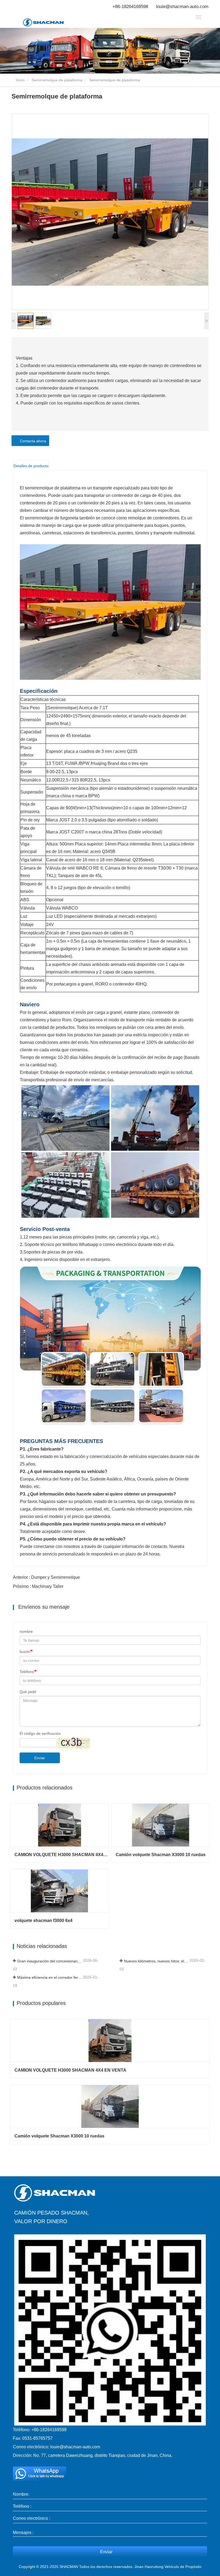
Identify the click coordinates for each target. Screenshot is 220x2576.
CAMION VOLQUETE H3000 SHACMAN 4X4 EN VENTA (61, 1855)
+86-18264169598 (130, 7)
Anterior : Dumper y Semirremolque (46, 1577)
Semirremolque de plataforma (57, 80)
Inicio (20, 80)
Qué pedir (28, 1692)
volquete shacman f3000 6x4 (43, 1920)
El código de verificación (40, 1733)
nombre (26, 1631)
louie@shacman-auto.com (182, 7)
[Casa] (50, 22)
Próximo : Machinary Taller (38, 1586)
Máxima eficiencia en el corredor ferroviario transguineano (49, 1977)
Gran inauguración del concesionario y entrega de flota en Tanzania (49, 1961)
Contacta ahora (32, 441)
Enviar (40, 1758)
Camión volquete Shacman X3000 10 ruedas (161, 1855)
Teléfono (27, 1672)
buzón (25, 1652)
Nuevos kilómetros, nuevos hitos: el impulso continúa (156, 1961)
